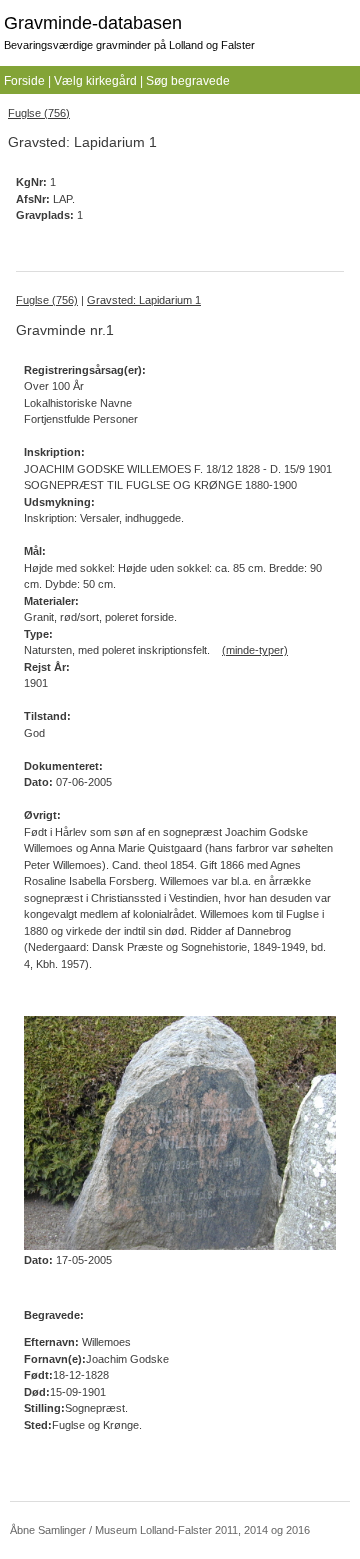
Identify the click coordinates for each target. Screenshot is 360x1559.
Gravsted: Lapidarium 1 (144, 300)
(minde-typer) (255, 650)
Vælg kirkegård (95, 81)
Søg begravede (188, 81)
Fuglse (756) (39, 113)
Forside (24, 81)
